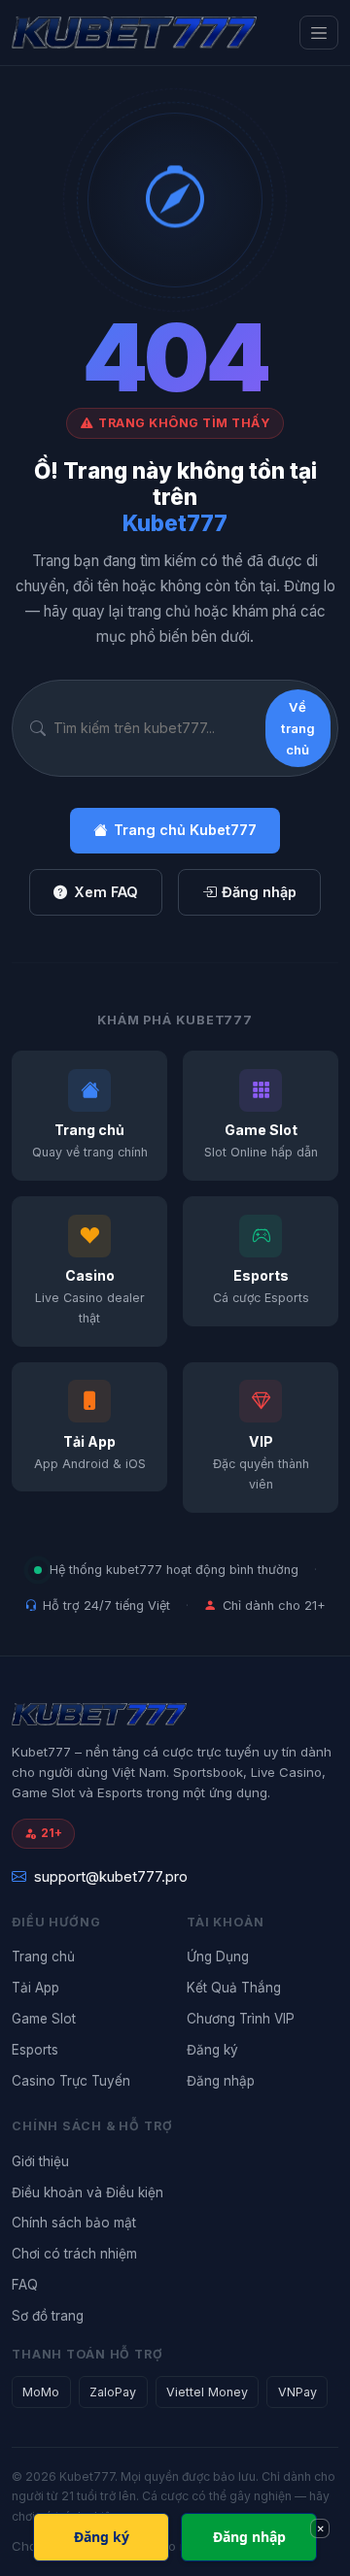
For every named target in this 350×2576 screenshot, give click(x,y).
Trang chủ (43, 1957)
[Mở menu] (319, 33)
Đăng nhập (259, 892)
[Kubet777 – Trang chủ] (134, 33)
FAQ (25, 2285)
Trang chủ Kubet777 (185, 830)
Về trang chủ (298, 729)
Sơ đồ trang (48, 2316)
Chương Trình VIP (241, 2019)
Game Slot (44, 2019)
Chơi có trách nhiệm (74, 2254)
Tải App (35, 1988)
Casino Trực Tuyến (71, 2081)
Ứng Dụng (218, 1957)
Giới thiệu (40, 2161)
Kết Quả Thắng (234, 1988)
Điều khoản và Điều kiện (87, 2192)
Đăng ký (212, 2050)
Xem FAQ (106, 892)
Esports (35, 2050)
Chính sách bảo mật (74, 2223)
